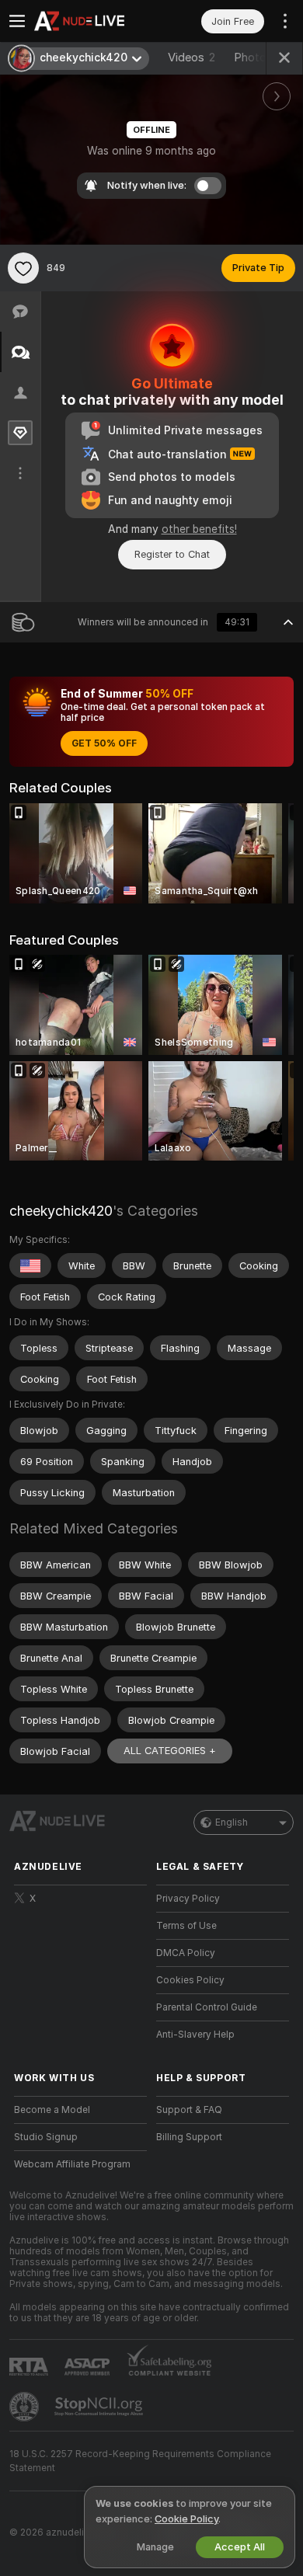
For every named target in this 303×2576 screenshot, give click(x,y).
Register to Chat (172, 554)
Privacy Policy (188, 1899)
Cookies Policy (190, 1980)
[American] (30, 1265)
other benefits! (199, 529)
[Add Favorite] (23, 268)
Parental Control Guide (207, 2007)
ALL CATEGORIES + (170, 1751)
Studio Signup (46, 2137)
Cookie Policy (186, 2519)
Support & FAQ (189, 2110)
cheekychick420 (61, 1211)
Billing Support (189, 2137)
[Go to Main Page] (93, 21)
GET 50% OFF (104, 743)
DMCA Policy (186, 1953)
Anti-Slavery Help (195, 2035)
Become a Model (52, 2110)
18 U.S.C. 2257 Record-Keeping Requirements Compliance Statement (140, 2461)
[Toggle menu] (17, 21)
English (232, 1822)
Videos (192, 57)
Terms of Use (186, 1926)
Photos (259, 57)
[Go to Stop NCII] (100, 2407)
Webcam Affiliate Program (72, 2164)
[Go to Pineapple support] (26, 2407)
